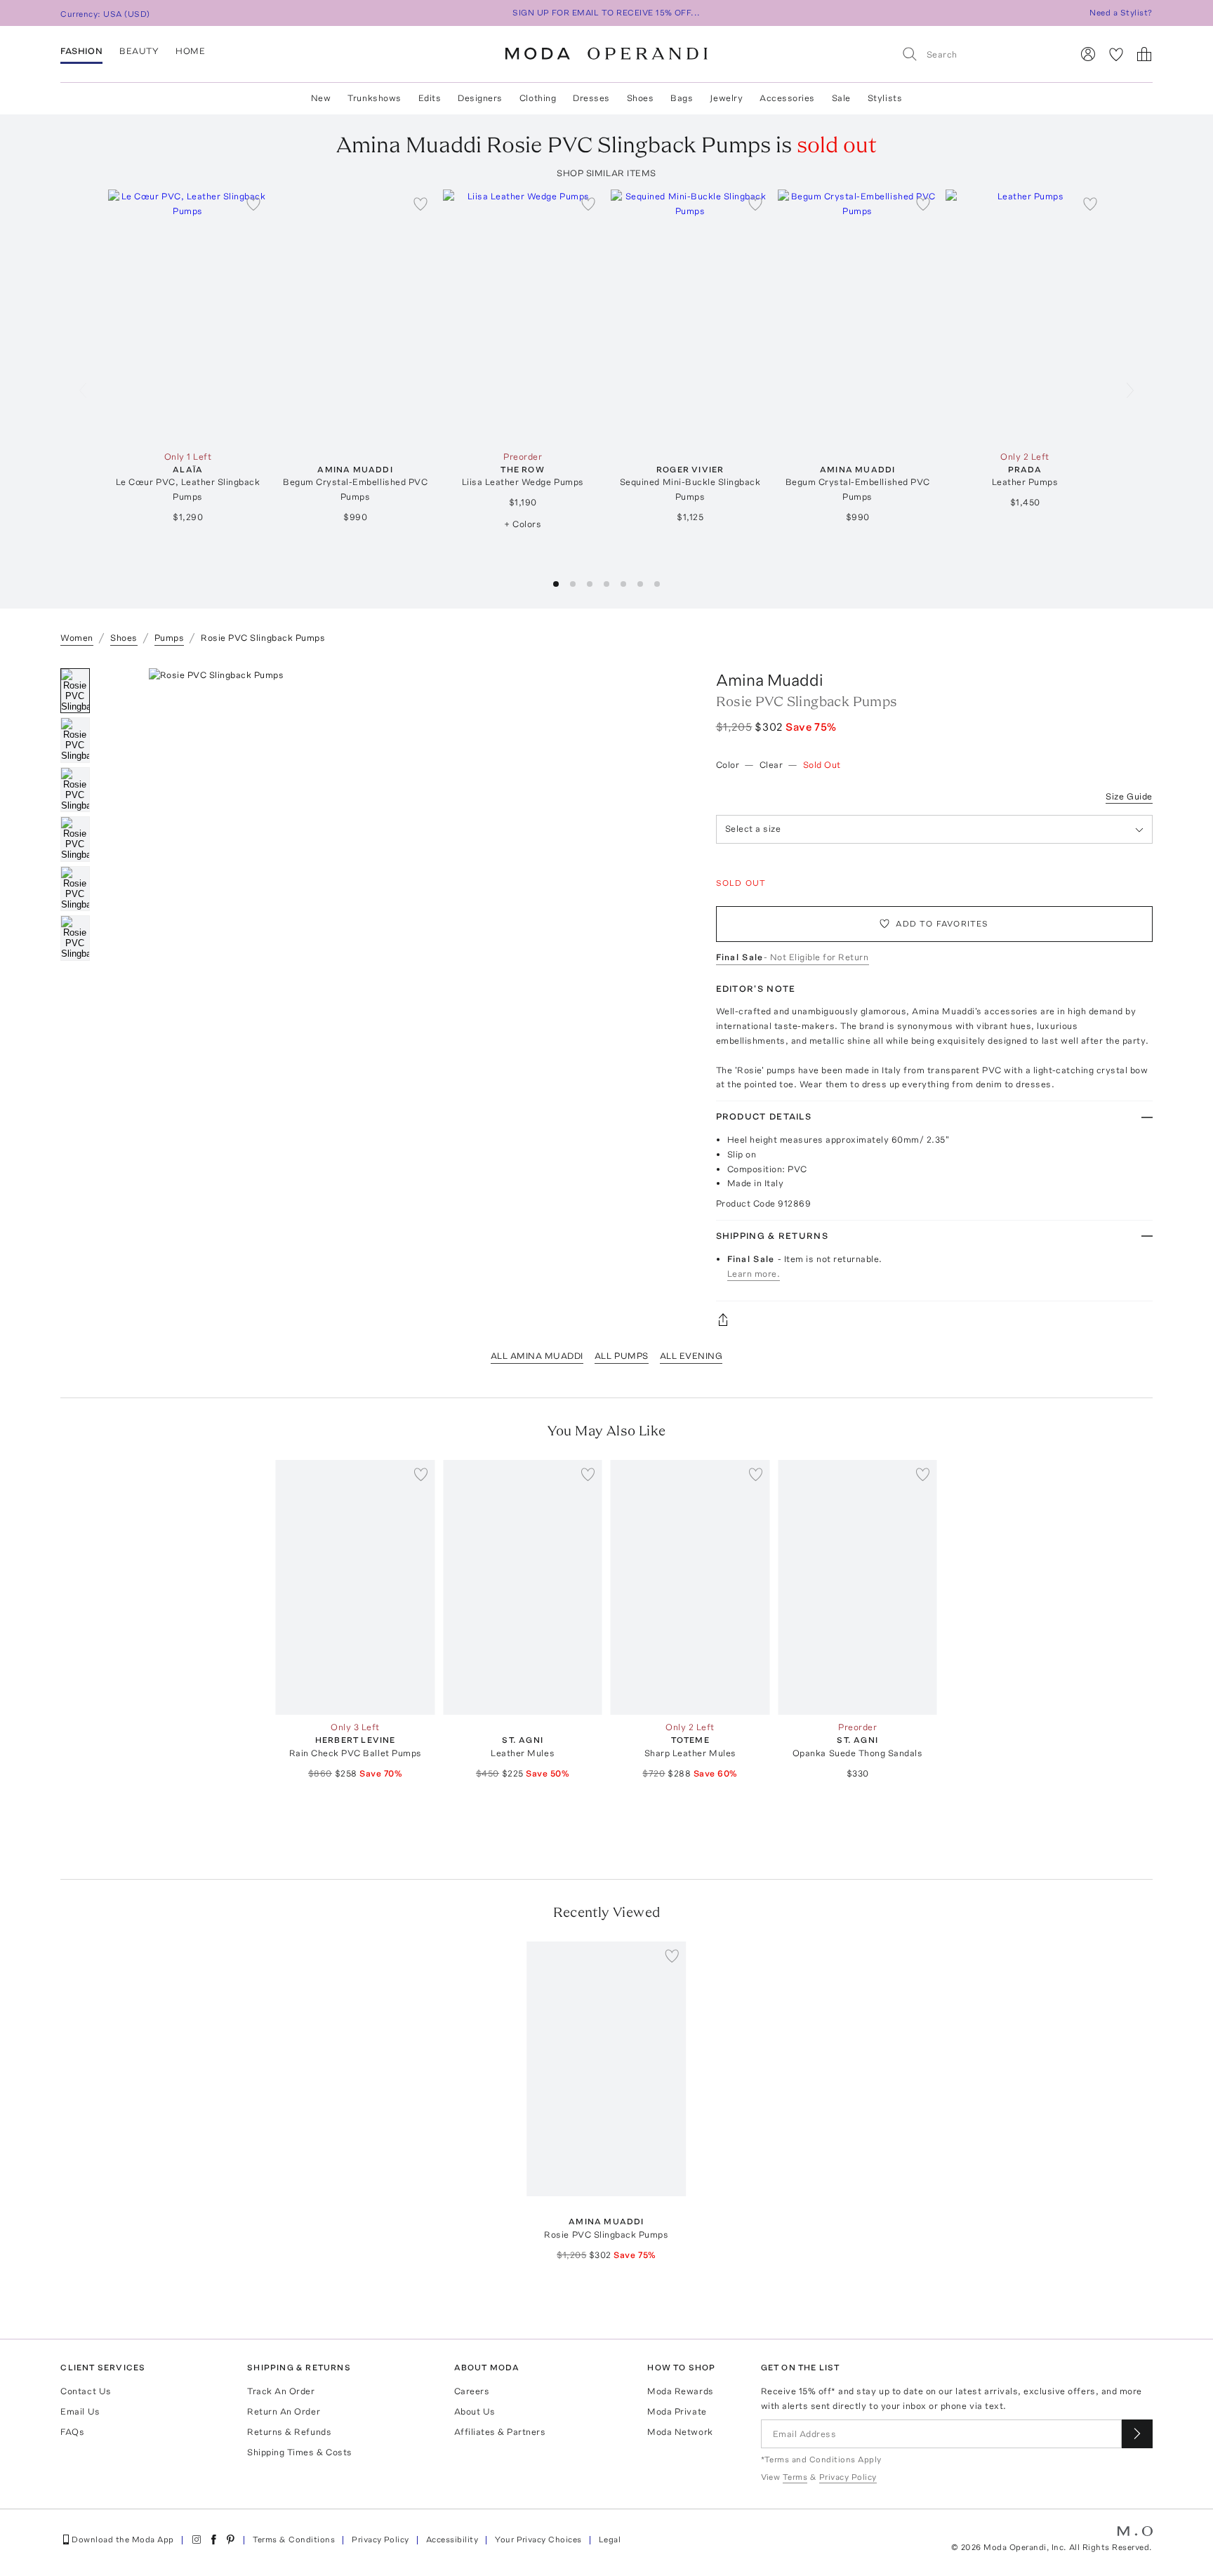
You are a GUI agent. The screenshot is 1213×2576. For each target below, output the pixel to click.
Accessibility (452, 2540)
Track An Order (281, 2391)
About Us (475, 2411)
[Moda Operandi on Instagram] (197, 2540)
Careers (472, 2391)
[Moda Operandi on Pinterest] (230, 2540)
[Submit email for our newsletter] (1137, 2434)
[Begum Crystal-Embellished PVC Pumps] (356, 317)
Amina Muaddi (770, 680)
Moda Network (680, 2432)
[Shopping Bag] (1144, 54)
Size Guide (1129, 796)
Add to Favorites (942, 924)
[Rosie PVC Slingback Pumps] (607, 2069)
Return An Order (284, 2411)
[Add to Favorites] (253, 204)
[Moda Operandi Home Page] (606, 54)
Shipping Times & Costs (299, 2452)
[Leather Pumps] (1025, 317)
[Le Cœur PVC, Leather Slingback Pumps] (188, 317)
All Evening (691, 1356)
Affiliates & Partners (500, 2432)
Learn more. (754, 1274)
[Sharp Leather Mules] (690, 1587)
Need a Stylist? (1121, 13)
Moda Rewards (680, 2391)
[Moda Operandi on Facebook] (213, 2540)
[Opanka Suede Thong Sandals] (857, 1587)
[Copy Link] (934, 1320)
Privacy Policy (380, 2540)
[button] (556, 584)
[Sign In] (1088, 54)
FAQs (72, 2432)
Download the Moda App (122, 2540)
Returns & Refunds (289, 2432)
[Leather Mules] (523, 1587)
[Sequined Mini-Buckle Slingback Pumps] (690, 317)
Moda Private (677, 2411)
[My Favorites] (1116, 54)
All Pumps (622, 1356)
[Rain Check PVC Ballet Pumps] (356, 1587)
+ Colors (523, 524)
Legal (610, 2540)
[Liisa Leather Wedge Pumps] (523, 317)
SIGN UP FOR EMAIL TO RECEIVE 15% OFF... (606, 13)
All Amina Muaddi (537, 1356)
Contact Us (86, 2391)
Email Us (80, 2411)
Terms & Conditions (294, 2540)
